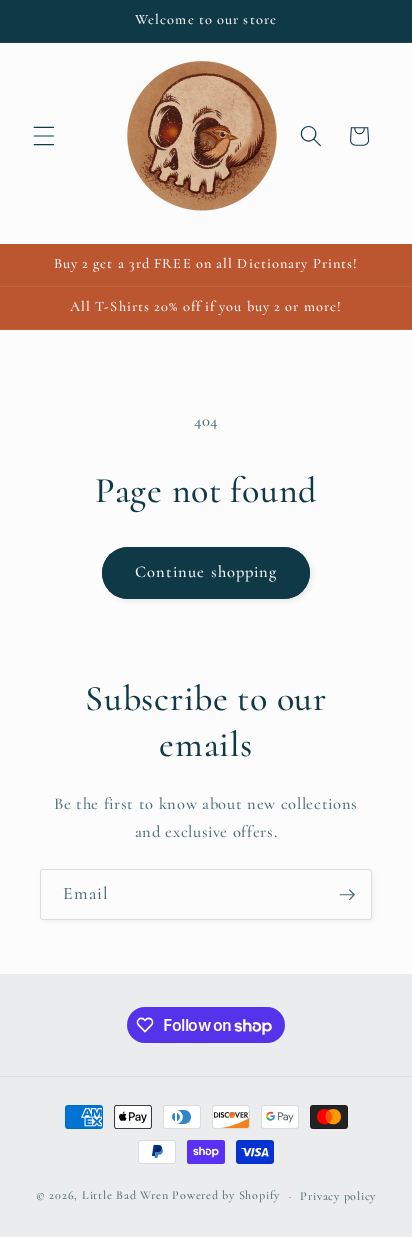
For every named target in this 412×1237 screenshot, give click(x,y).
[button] (44, 136)
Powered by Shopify (226, 1196)
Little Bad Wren (125, 1196)
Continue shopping (206, 572)
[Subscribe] (347, 895)
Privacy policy (338, 1196)
